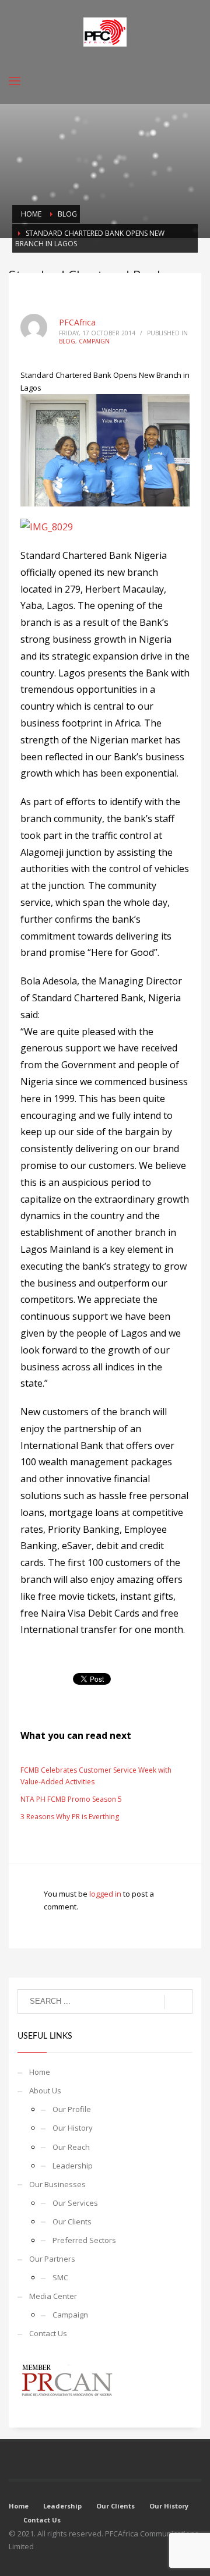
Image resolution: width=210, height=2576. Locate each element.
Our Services (75, 2203)
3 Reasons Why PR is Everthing (70, 1817)
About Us (45, 2090)
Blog (67, 341)
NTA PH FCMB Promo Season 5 (71, 1799)
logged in (106, 1894)
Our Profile (72, 2109)
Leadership (73, 2166)
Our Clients (72, 2221)
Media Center (53, 2296)
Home (40, 2072)
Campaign (94, 341)
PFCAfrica (77, 322)
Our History (73, 2128)
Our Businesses (57, 2184)
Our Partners (52, 2259)
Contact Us (48, 2333)
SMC (60, 2277)
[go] (178, 2002)
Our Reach (71, 2147)
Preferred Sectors (84, 2240)
